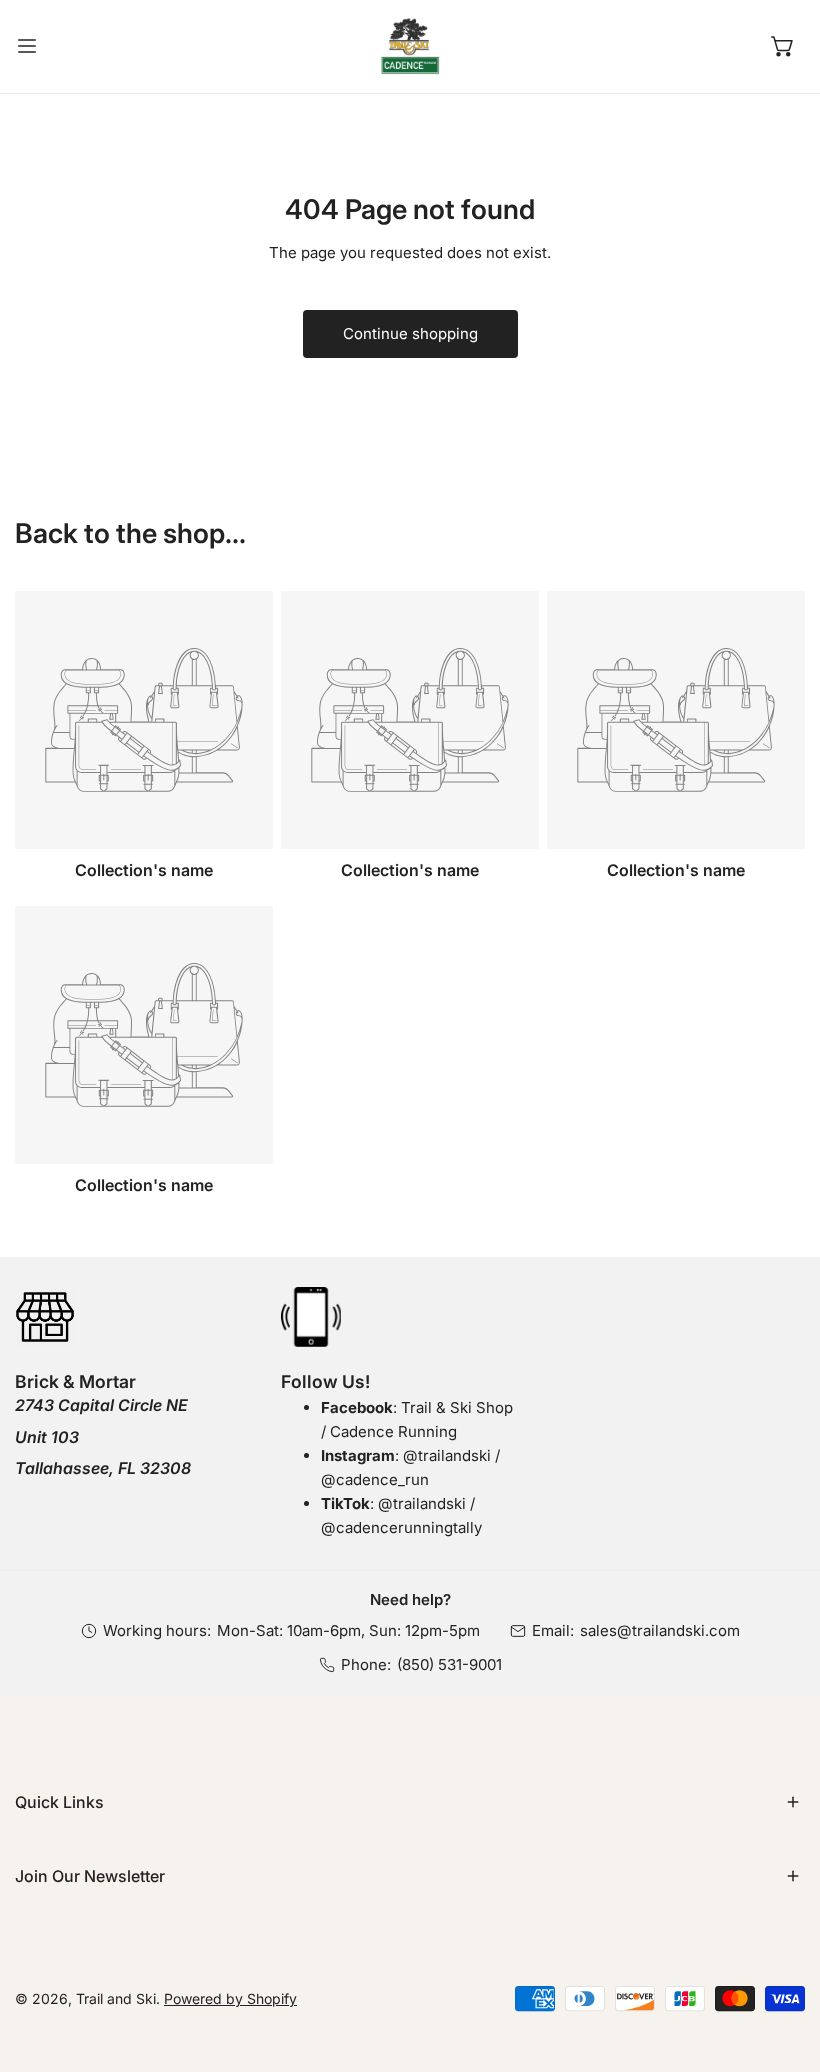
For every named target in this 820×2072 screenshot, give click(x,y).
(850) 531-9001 (449, 1664)
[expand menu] (27, 46)
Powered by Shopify (230, 1998)
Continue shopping (410, 333)
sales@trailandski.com (660, 1630)
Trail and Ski (116, 1998)
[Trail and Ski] (410, 46)
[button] (783, 46)
